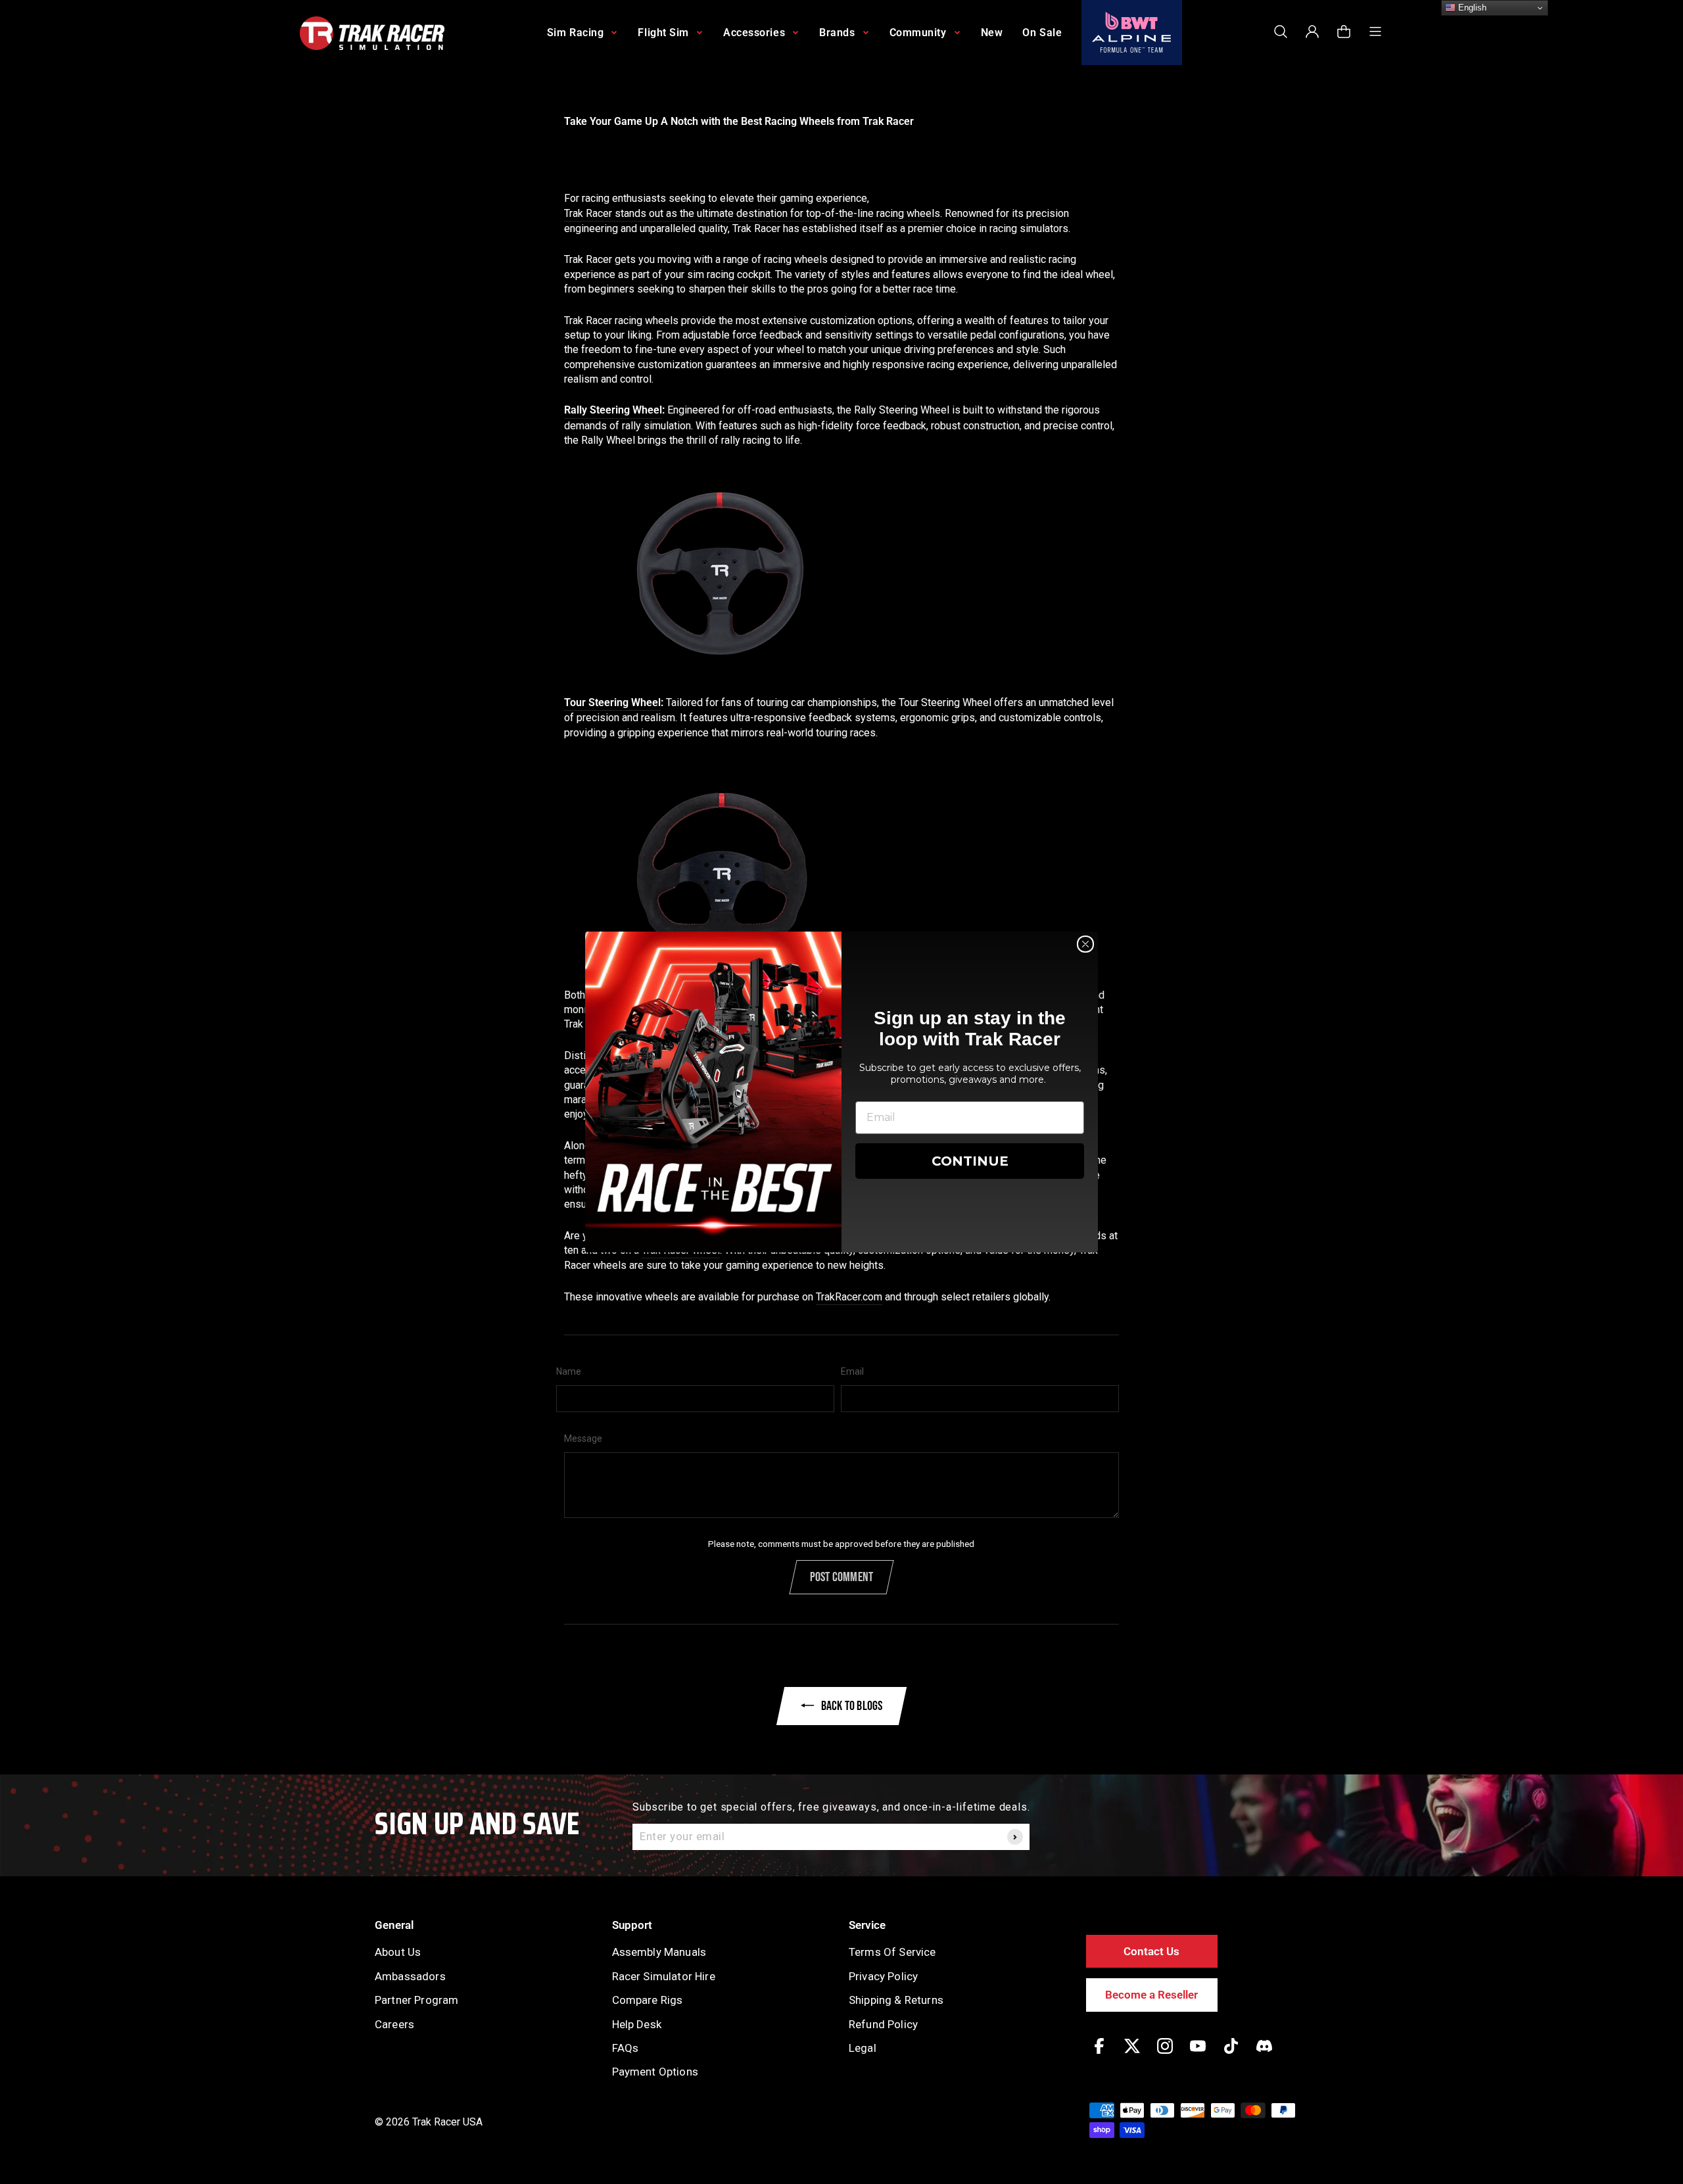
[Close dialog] (1085, 944)
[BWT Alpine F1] (1132, 33)
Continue (970, 1161)
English (1471, 8)
